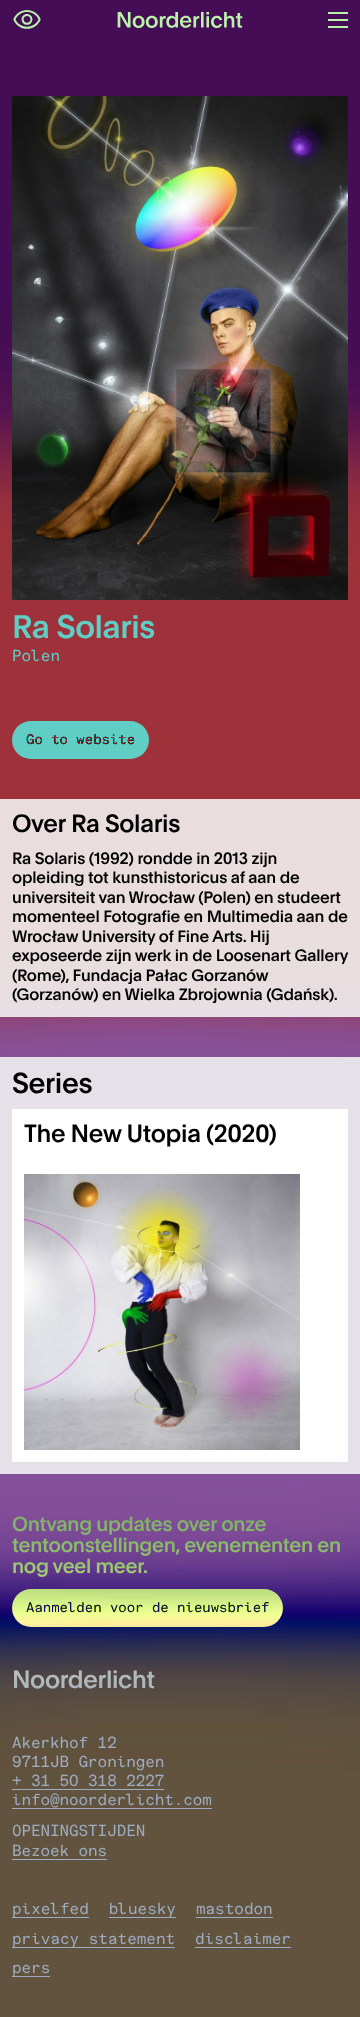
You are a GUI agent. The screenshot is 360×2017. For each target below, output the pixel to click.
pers (31, 1967)
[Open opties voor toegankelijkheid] (27, 20)
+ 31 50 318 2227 (88, 1780)
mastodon (234, 1908)
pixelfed (50, 1908)
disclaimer (243, 1938)
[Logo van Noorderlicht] (180, 20)
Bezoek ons (59, 1850)
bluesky (142, 1908)
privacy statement (93, 1938)
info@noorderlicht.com (112, 1799)
